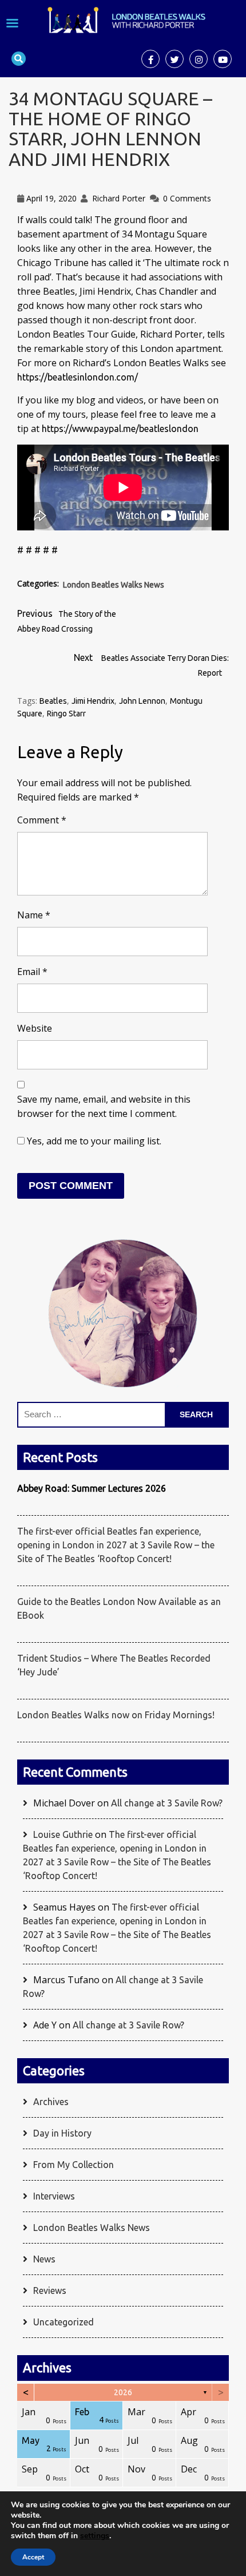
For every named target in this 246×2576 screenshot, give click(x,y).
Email (32, 972)
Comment (42, 820)
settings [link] (95, 2536)
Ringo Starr (66, 714)
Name (34, 915)
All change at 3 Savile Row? (167, 1803)
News (44, 2259)
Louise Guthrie (63, 1834)
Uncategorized (64, 2322)
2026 (123, 2392)
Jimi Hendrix (93, 701)
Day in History (62, 2133)
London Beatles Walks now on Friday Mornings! (116, 1715)
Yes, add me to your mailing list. (93, 1141)
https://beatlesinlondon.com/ (78, 377)
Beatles (53, 701)
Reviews (50, 2290)
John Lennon (142, 701)
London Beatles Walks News (114, 585)
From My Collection (74, 2165)
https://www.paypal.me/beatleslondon (120, 429)
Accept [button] (33, 2557)
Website (35, 1028)
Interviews (54, 2196)
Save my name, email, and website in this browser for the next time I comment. (104, 1106)
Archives (51, 2102)
